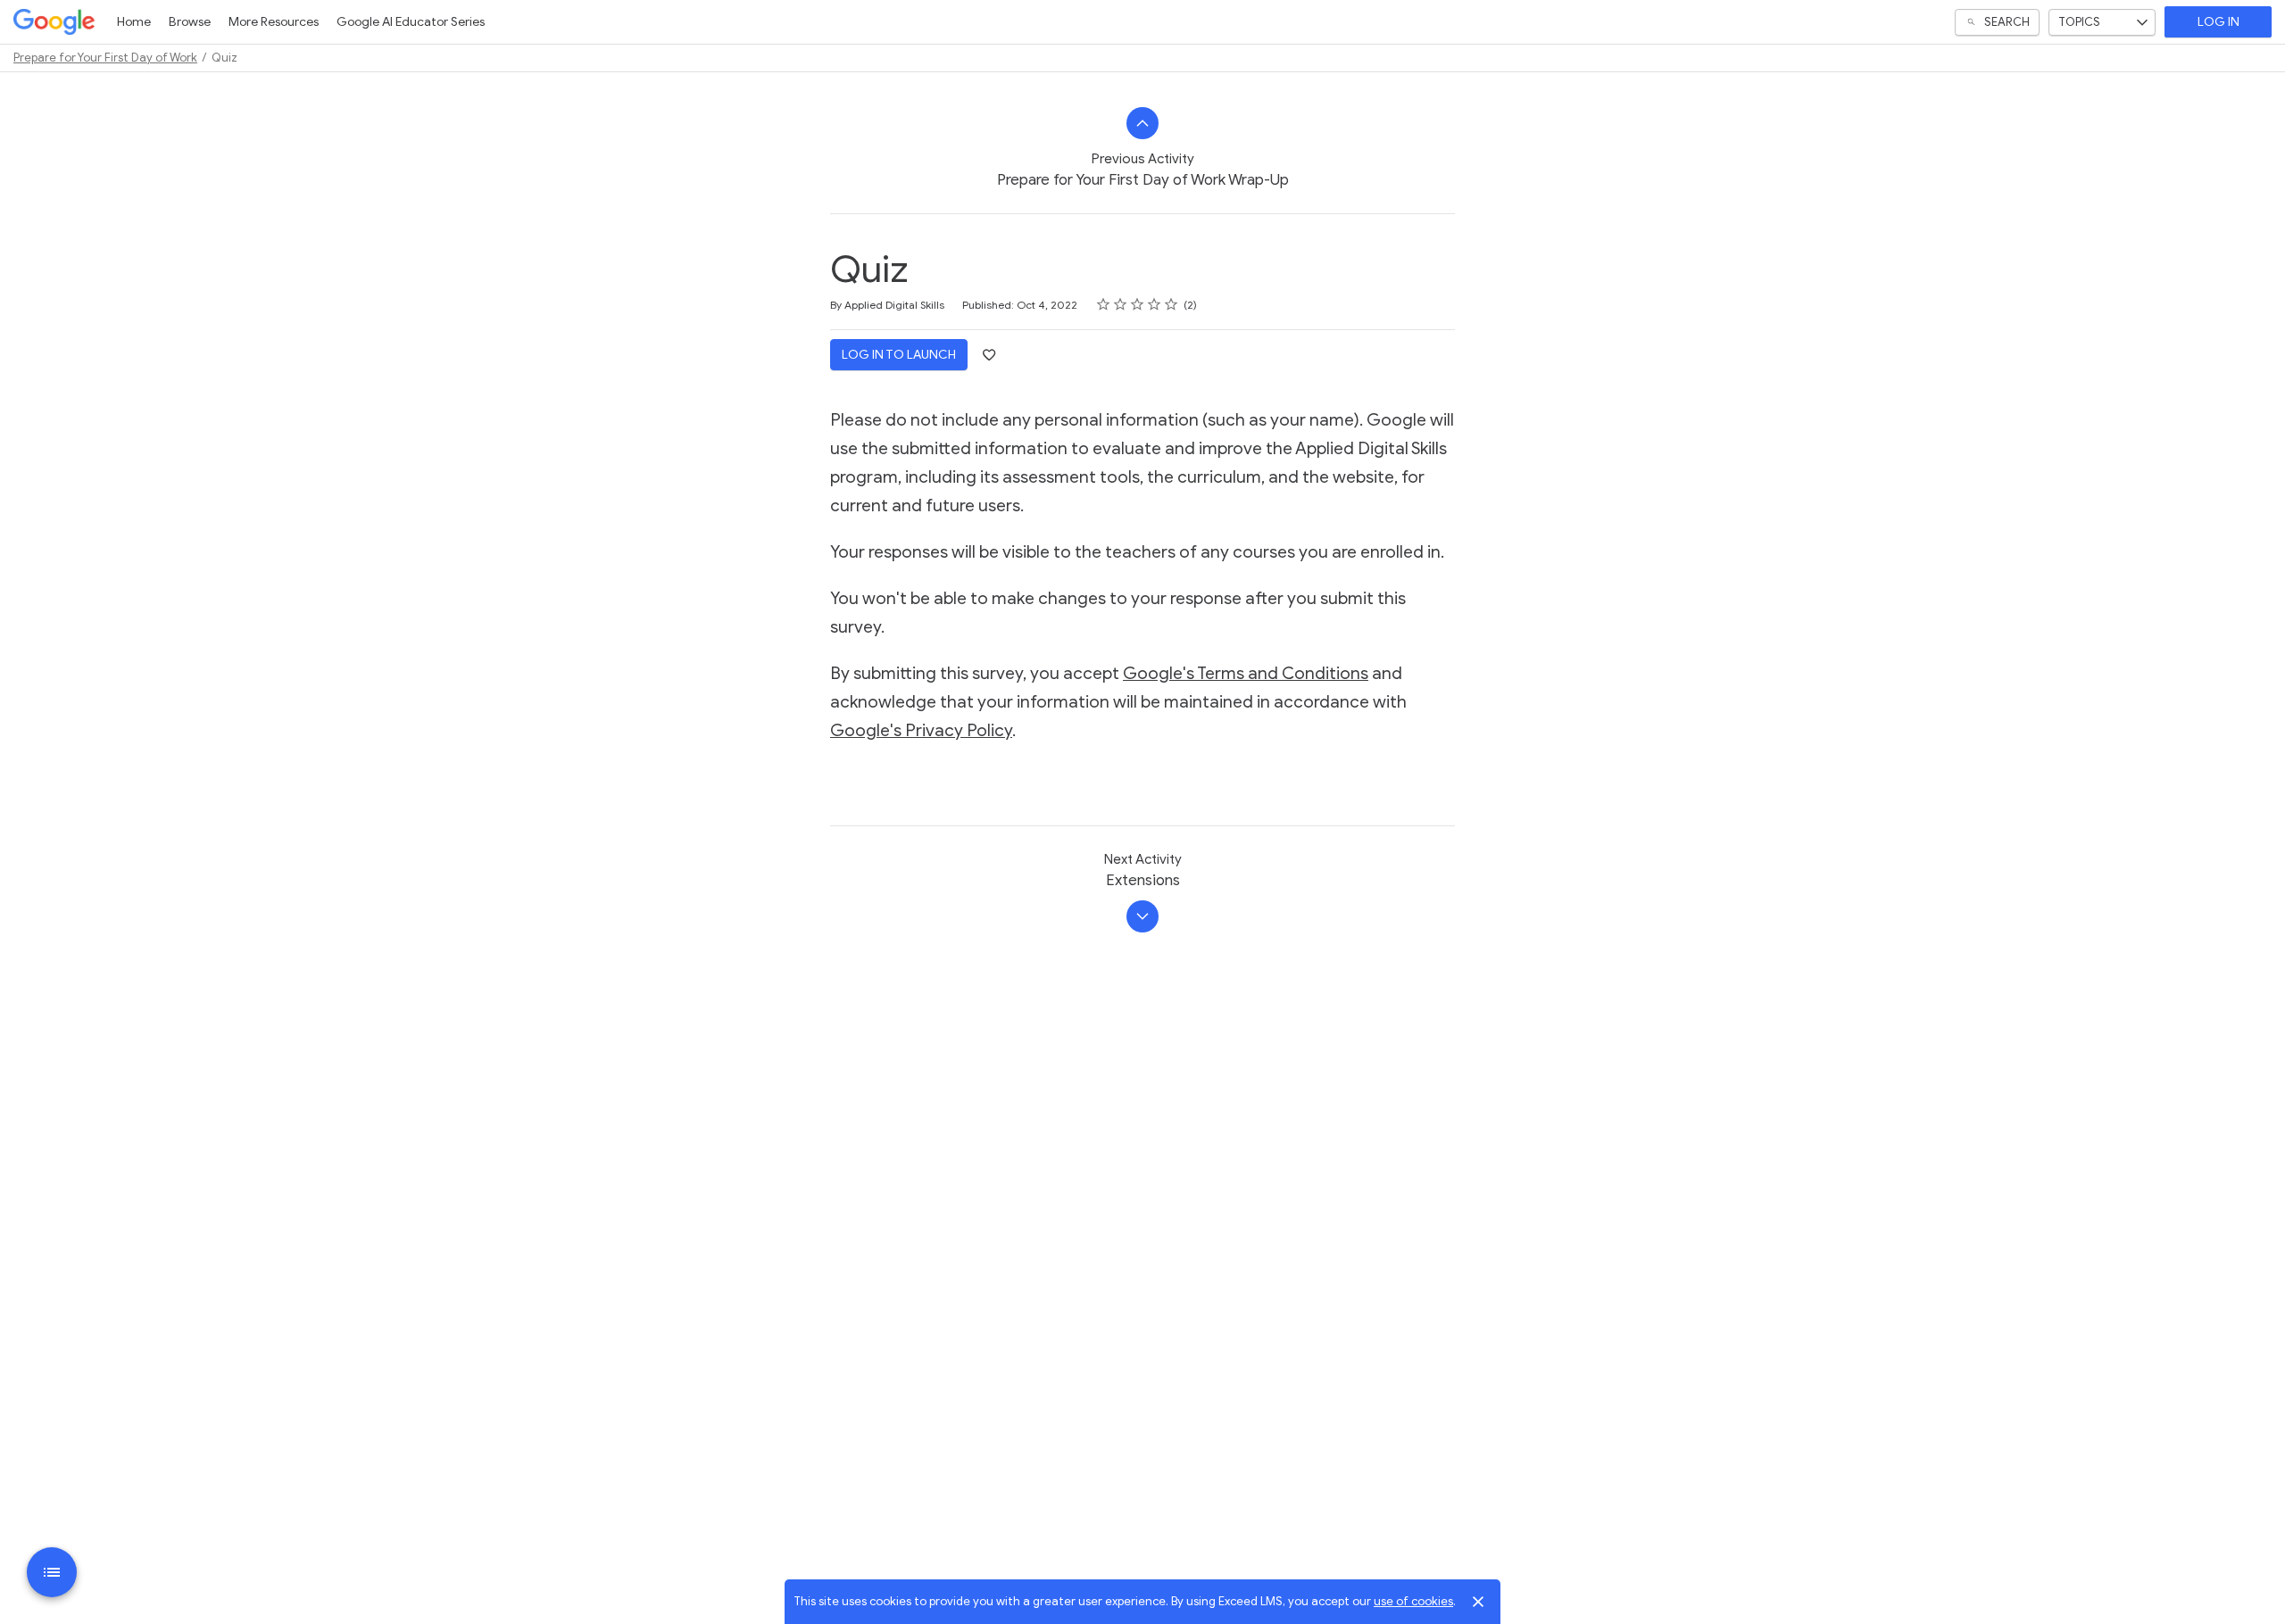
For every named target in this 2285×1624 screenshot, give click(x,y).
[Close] (1478, 1602)
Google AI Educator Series (411, 22)
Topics (2079, 22)
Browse (190, 22)
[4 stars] (1155, 304)
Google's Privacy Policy (921, 730)
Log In (2219, 22)
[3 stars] (1138, 304)
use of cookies (1413, 1601)
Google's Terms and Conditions (1246, 673)
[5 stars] (1172, 304)
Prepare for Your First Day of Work (105, 58)
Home (134, 22)
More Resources (274, 22)
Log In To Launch (899, 355)
